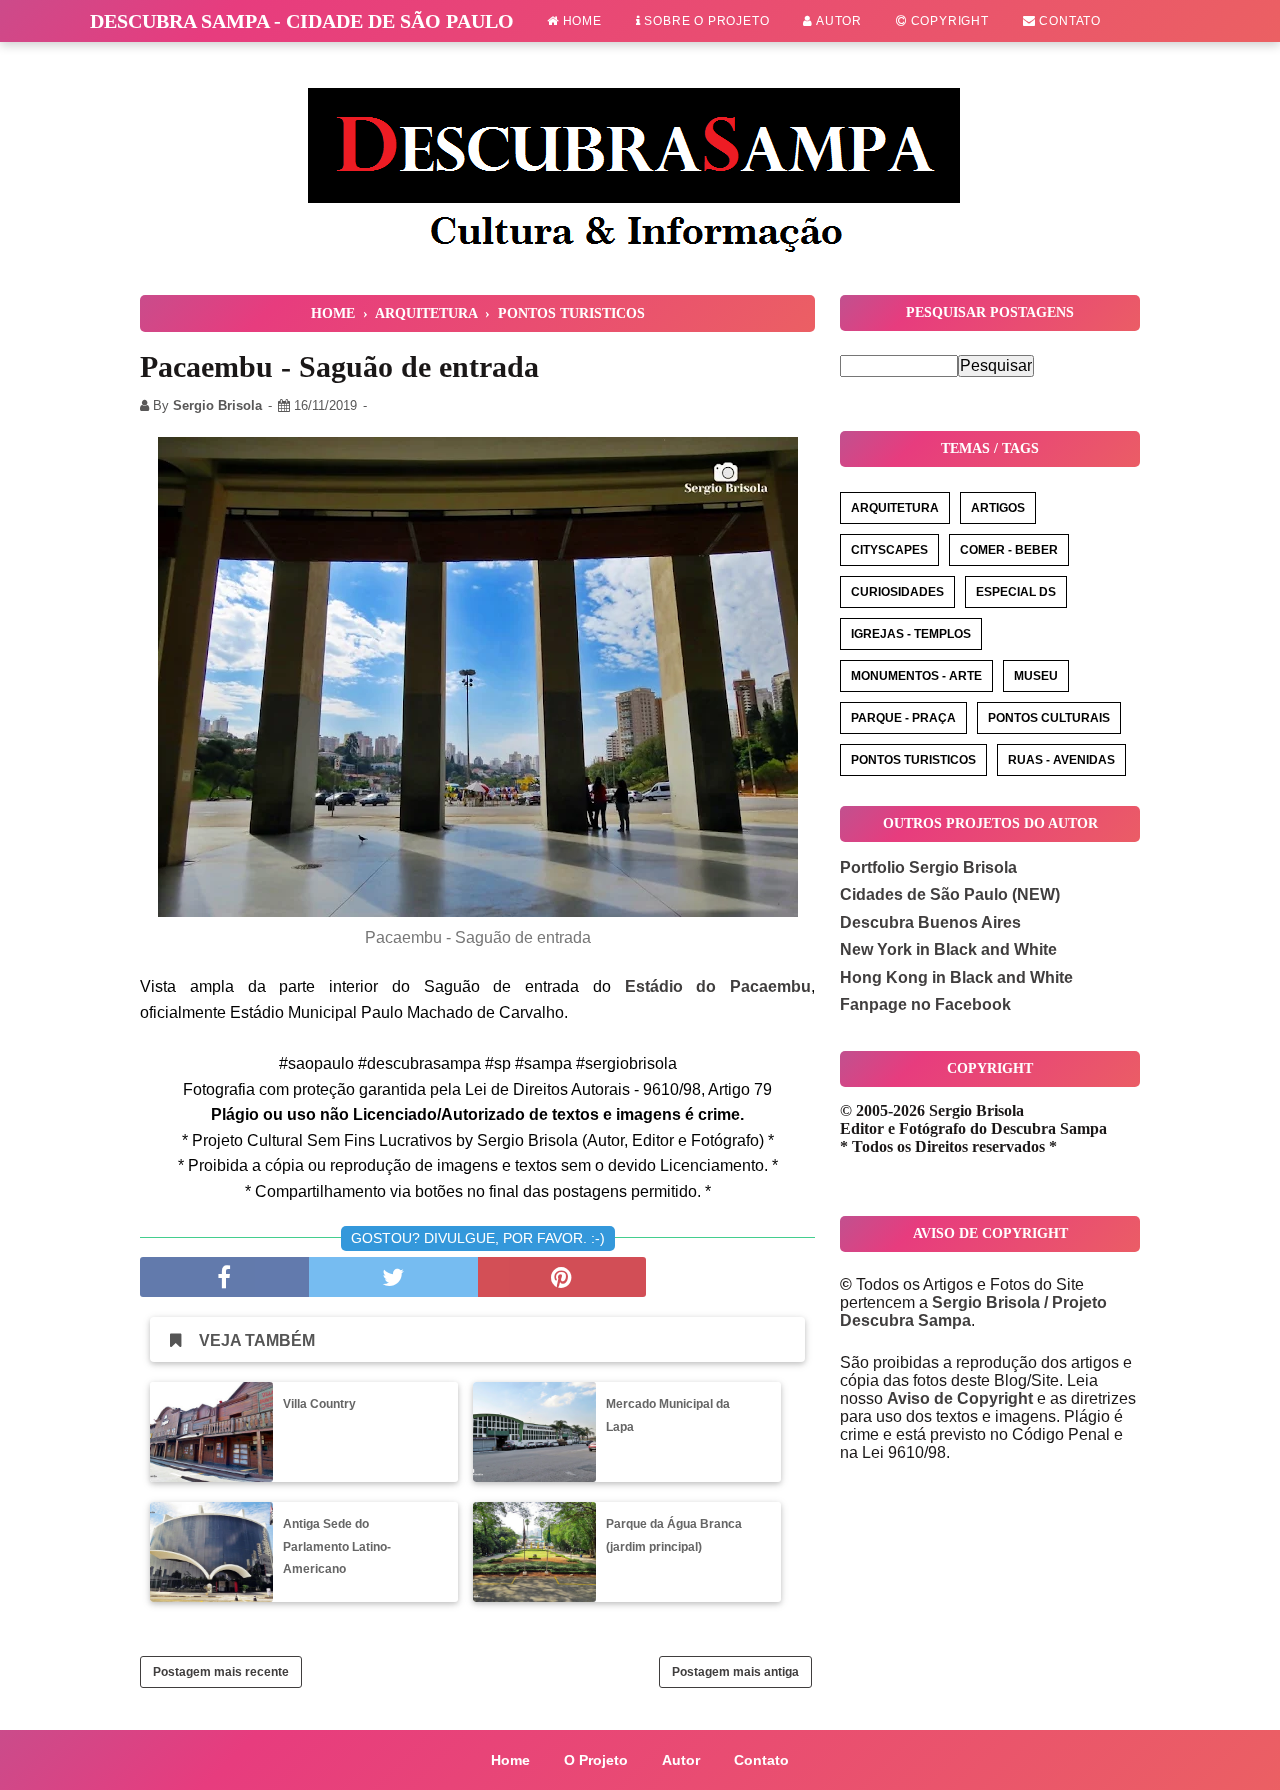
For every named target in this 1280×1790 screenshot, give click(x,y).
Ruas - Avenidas (1061, 760)
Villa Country (319, 1404)
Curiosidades (897, 592)
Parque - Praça (903, 718)
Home (580, 21)
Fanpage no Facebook (925, 1004)
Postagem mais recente (221, 1672)
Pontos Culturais (1049, 718)
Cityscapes (889, 550)
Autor (837, 21)
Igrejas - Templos (911, 634)
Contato (1068, 21)
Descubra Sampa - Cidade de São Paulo (302, 21)
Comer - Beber (1009, 550)
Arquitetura (895, 508)
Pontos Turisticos (913, 760)
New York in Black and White (948, 949)
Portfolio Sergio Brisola (928, 867)
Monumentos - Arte (916, 676)
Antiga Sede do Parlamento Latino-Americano (337, 1546)
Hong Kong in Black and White (956, 977)
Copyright (948, 21)
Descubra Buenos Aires (930, 922)
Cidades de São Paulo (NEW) (950, 894)
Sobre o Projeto (705, 21)
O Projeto (596, 1760)
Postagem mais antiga (735, 1672)
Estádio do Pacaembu (718, 986)
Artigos (998, 508)
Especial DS (1016, 592)
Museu (1036, 676)
